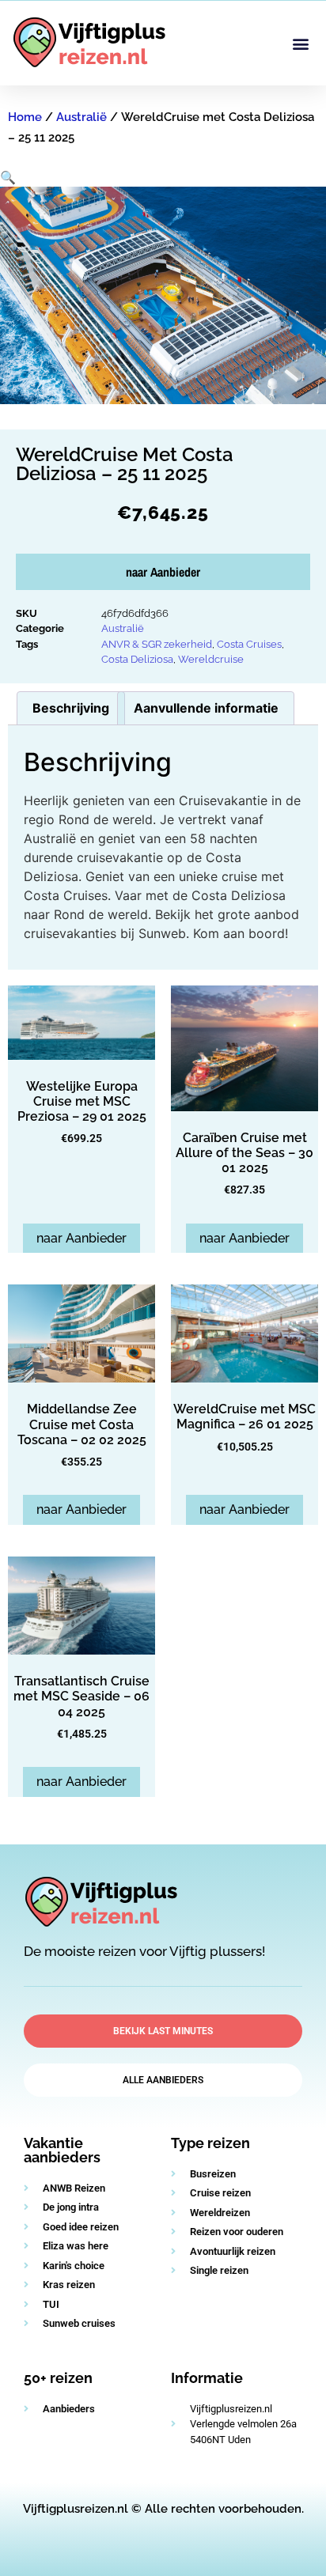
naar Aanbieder (163, 572)
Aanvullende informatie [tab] (206, 708)
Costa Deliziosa (137, 659)
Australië (81, 117)
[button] (301, 43)
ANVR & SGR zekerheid (157, 644)
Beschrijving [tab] (71, 708)
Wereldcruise (211, 659)
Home (25, 117)
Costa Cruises (249, 644)
